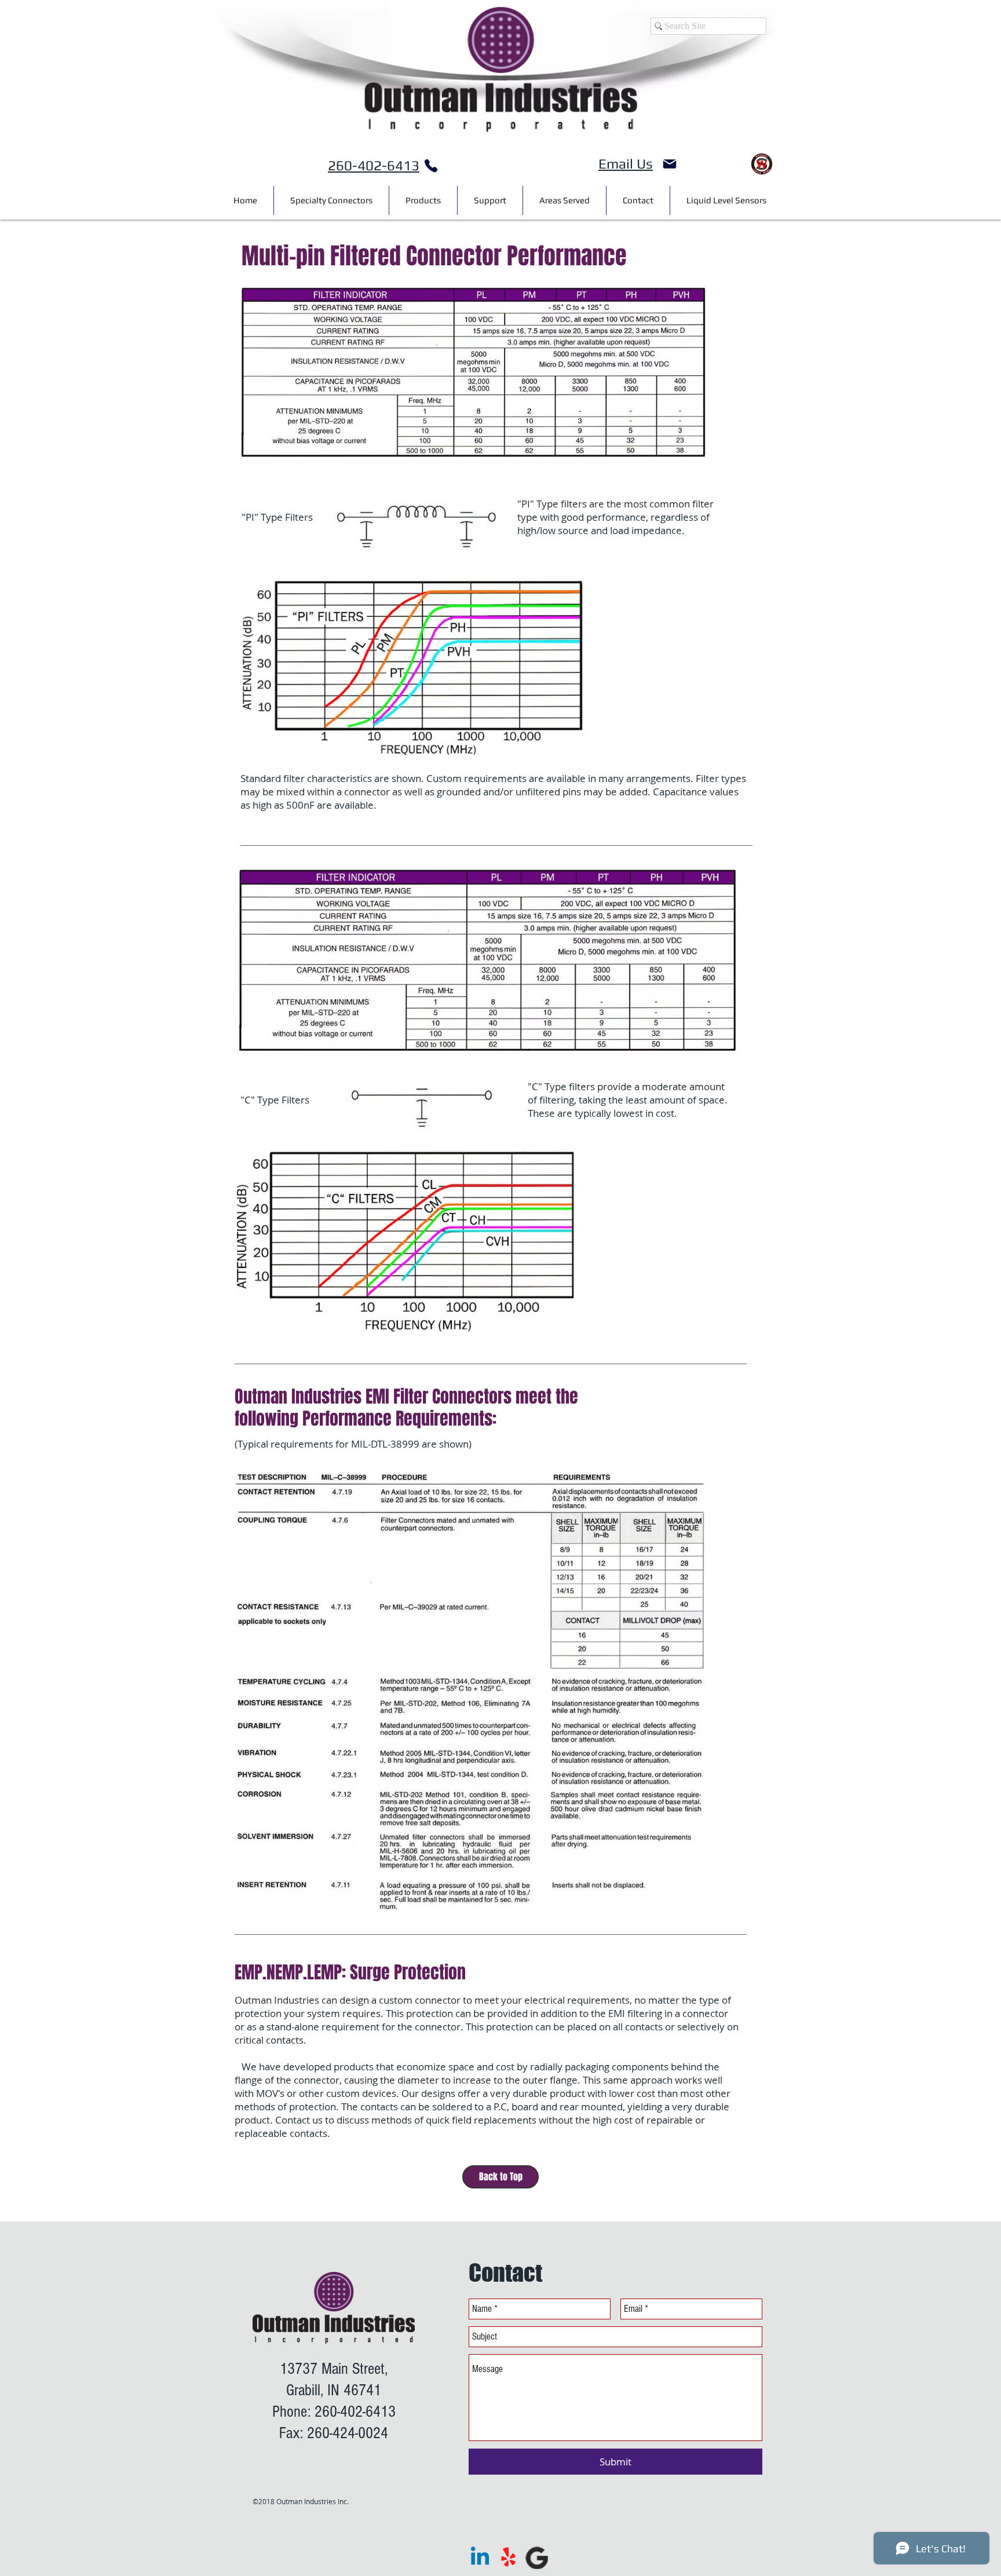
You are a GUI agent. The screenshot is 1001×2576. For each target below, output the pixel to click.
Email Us (626, 164)
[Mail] (670, 164)
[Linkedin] (480, 2558)
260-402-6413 (374, 165)
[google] (537, 2558)
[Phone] (431, 166)
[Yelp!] (508, 2558)
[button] (565, 200)
